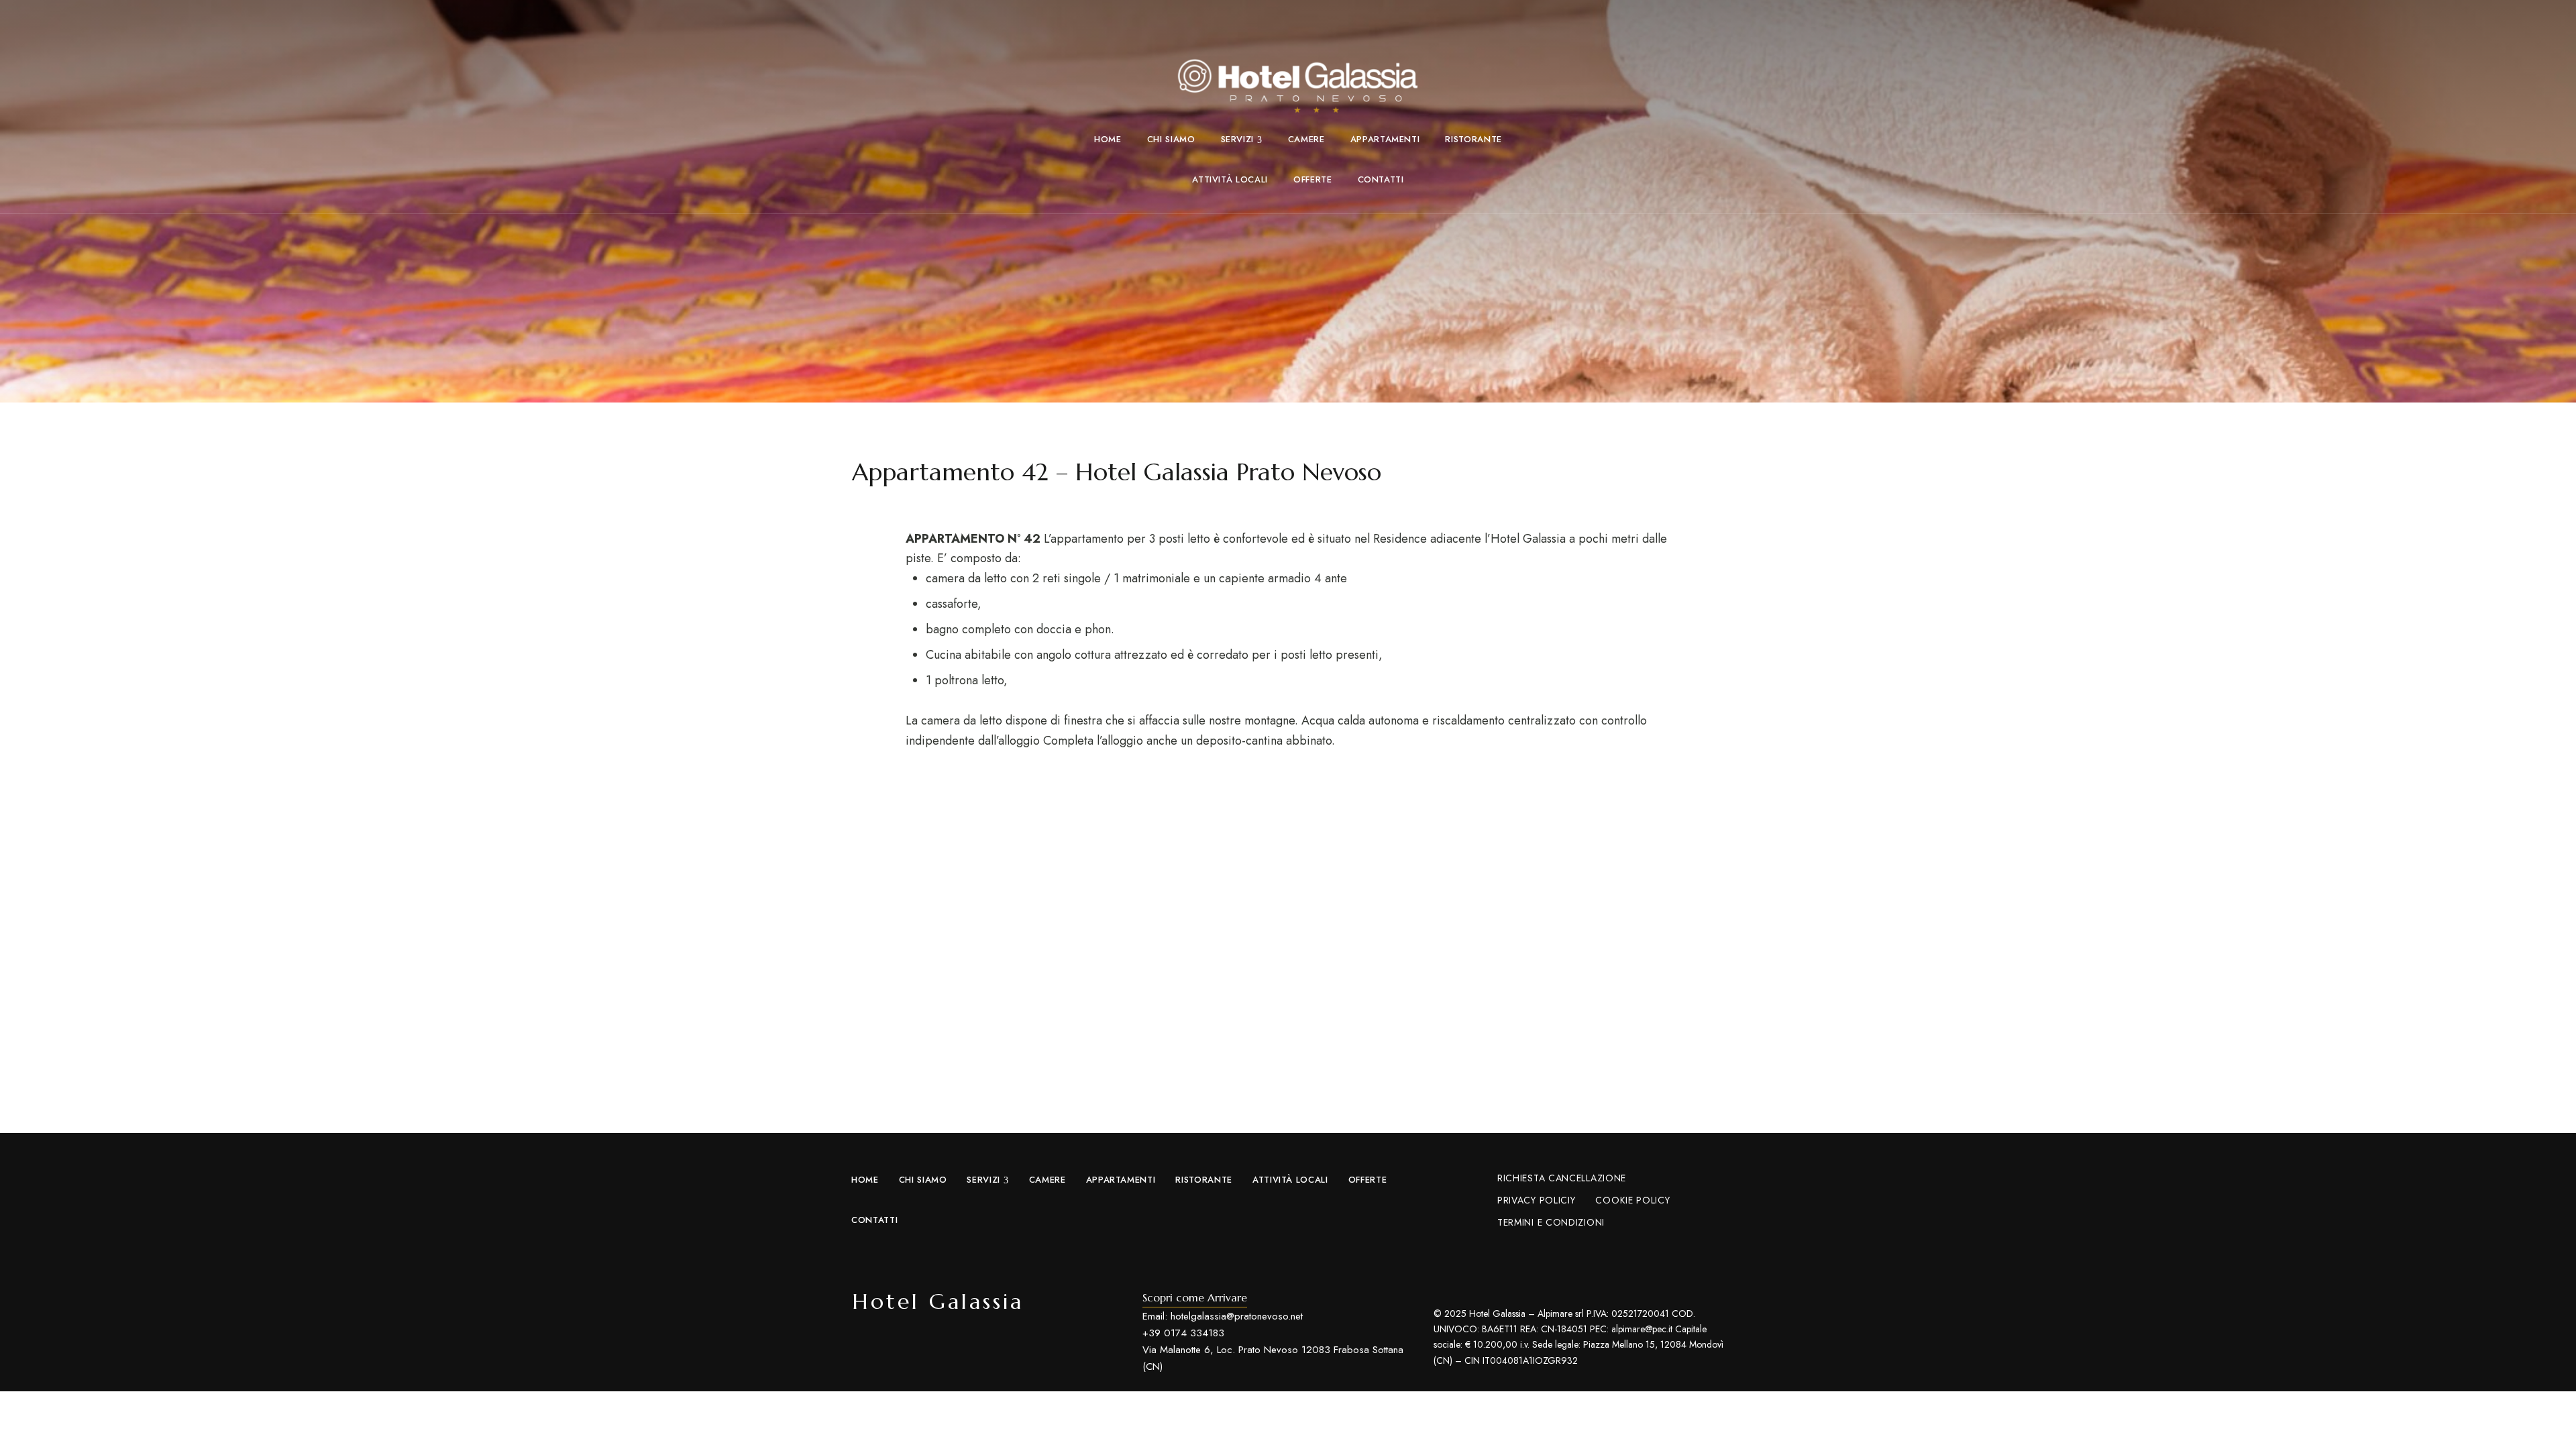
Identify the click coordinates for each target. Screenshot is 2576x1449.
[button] (1195, 1297)
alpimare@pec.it (1642, 1329)
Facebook (862, 1352)
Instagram (892, 1352)
